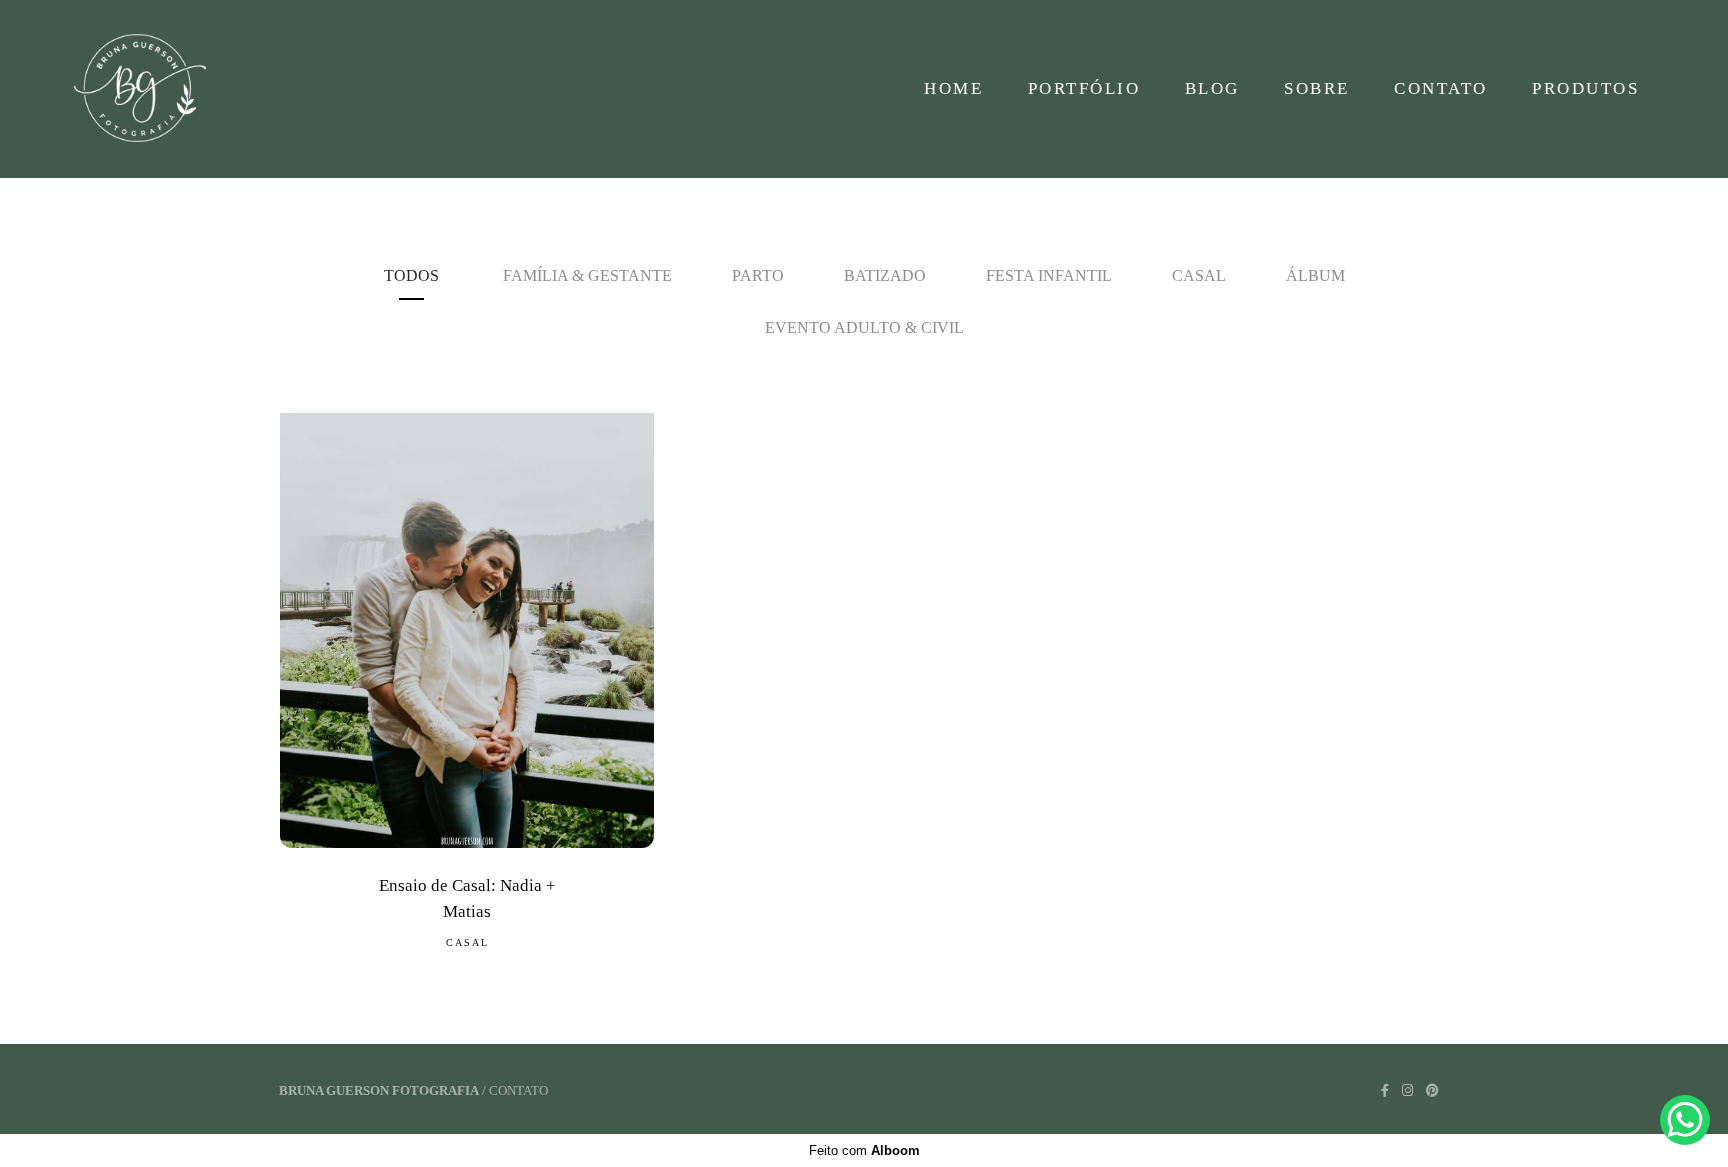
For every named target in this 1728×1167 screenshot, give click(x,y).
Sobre (1317, 88)
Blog (1212, 88)
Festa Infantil (1049, 275)
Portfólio (1084, 88)
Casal (1199, 275)
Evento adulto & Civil (864, 327)
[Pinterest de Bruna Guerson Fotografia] (1432, 1090)
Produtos (1585, 88)
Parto (758, 275)
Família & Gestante (587, 275)
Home (953, 88)
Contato (1441, 88)
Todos (411, 275)
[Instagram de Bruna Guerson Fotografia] (1407, 1090)
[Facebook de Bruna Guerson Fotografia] (1385, 1090)
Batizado (885, 275)
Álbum (1315, 275)
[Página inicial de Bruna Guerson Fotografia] (151, 89)
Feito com (864, 1150)
